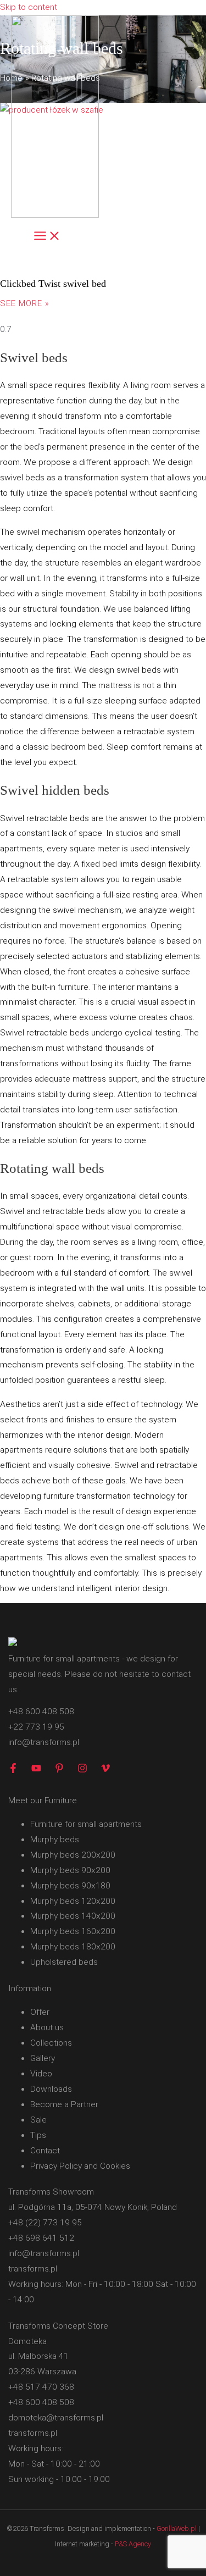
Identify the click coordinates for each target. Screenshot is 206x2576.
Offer (40, 2012)
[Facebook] (13, 1770)
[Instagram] (82, 1770)
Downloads (51, 2089)
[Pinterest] (59, 1770)
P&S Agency (133, 2544)
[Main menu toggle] (47, 237)
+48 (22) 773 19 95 (45, 2223)
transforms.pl (33, 2269)
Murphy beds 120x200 (73, 1901)
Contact (45, 2151)
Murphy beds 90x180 (70, 1886)
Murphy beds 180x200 (73, 1947)
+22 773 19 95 (36, 1727)
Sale (38, 2120)
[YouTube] (36, 1770)
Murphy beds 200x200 (73, 1855)
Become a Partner (64, 2104)
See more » (25, 303)
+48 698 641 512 (41, 2238)
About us (47, 2027)
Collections (51, 2043)
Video (41, 2074)
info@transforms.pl (44, 1742)
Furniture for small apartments (86, 1824)
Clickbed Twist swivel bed (53, 284)
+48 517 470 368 (41, 2387)
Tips (38, 2135)
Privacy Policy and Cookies (80, 2166)
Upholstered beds (64, 1962)
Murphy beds (55, 1840)
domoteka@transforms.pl (56, 2418)
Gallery (43, 2058)
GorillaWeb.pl (177, 2528)
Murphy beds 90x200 (70, 1870)
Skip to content (29, 7)
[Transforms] (55, 119)
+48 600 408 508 (41, 1711)
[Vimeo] (105, 1770)
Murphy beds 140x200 (73, 1916)
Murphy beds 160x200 (73, 1931)
